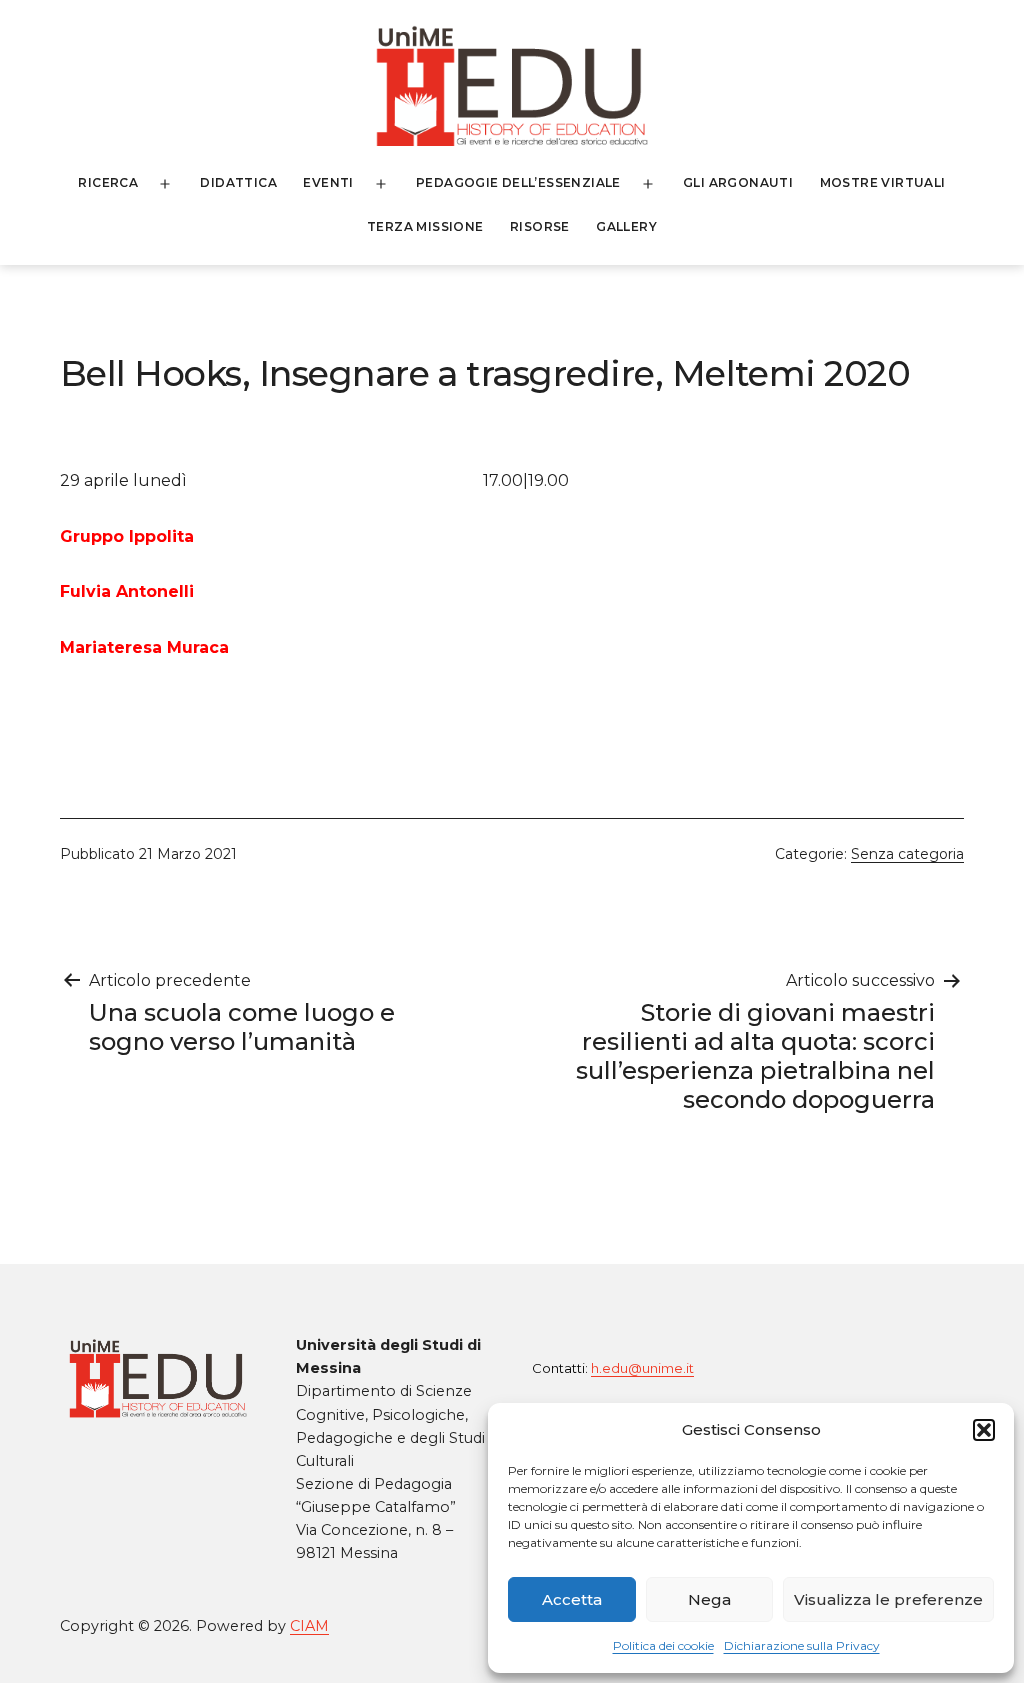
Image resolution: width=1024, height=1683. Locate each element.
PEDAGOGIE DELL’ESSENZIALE (518, 182)
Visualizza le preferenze (888, 1599)
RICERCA (108, 182)
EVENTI (328, 182)
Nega (709, 1599)
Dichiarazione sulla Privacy (802, 1645)
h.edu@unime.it (642, 1368)
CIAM (309, 1626)
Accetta (572, 1599)
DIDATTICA (238, 182)
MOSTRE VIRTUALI (883, 182)
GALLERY (626, 226)
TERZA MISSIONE (425, 226)
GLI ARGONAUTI (738, 182)
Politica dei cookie (663, 1645)
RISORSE (540, 226)
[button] (984, 1430)
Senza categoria (907, 854)
